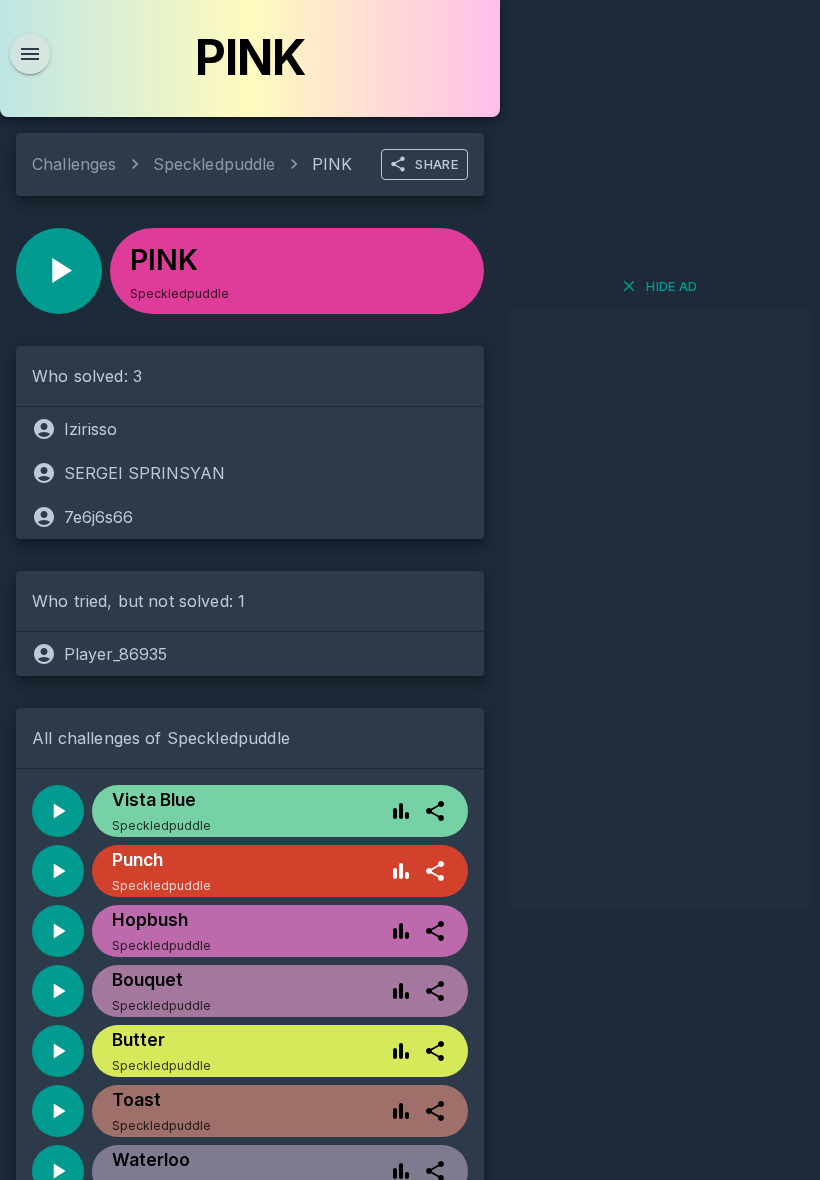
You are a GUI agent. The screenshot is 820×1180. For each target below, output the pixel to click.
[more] (435, 811)
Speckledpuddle (214, 164)
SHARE (436, 164)
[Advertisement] (660, 609)
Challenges (74, 164)
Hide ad (672, 286)
